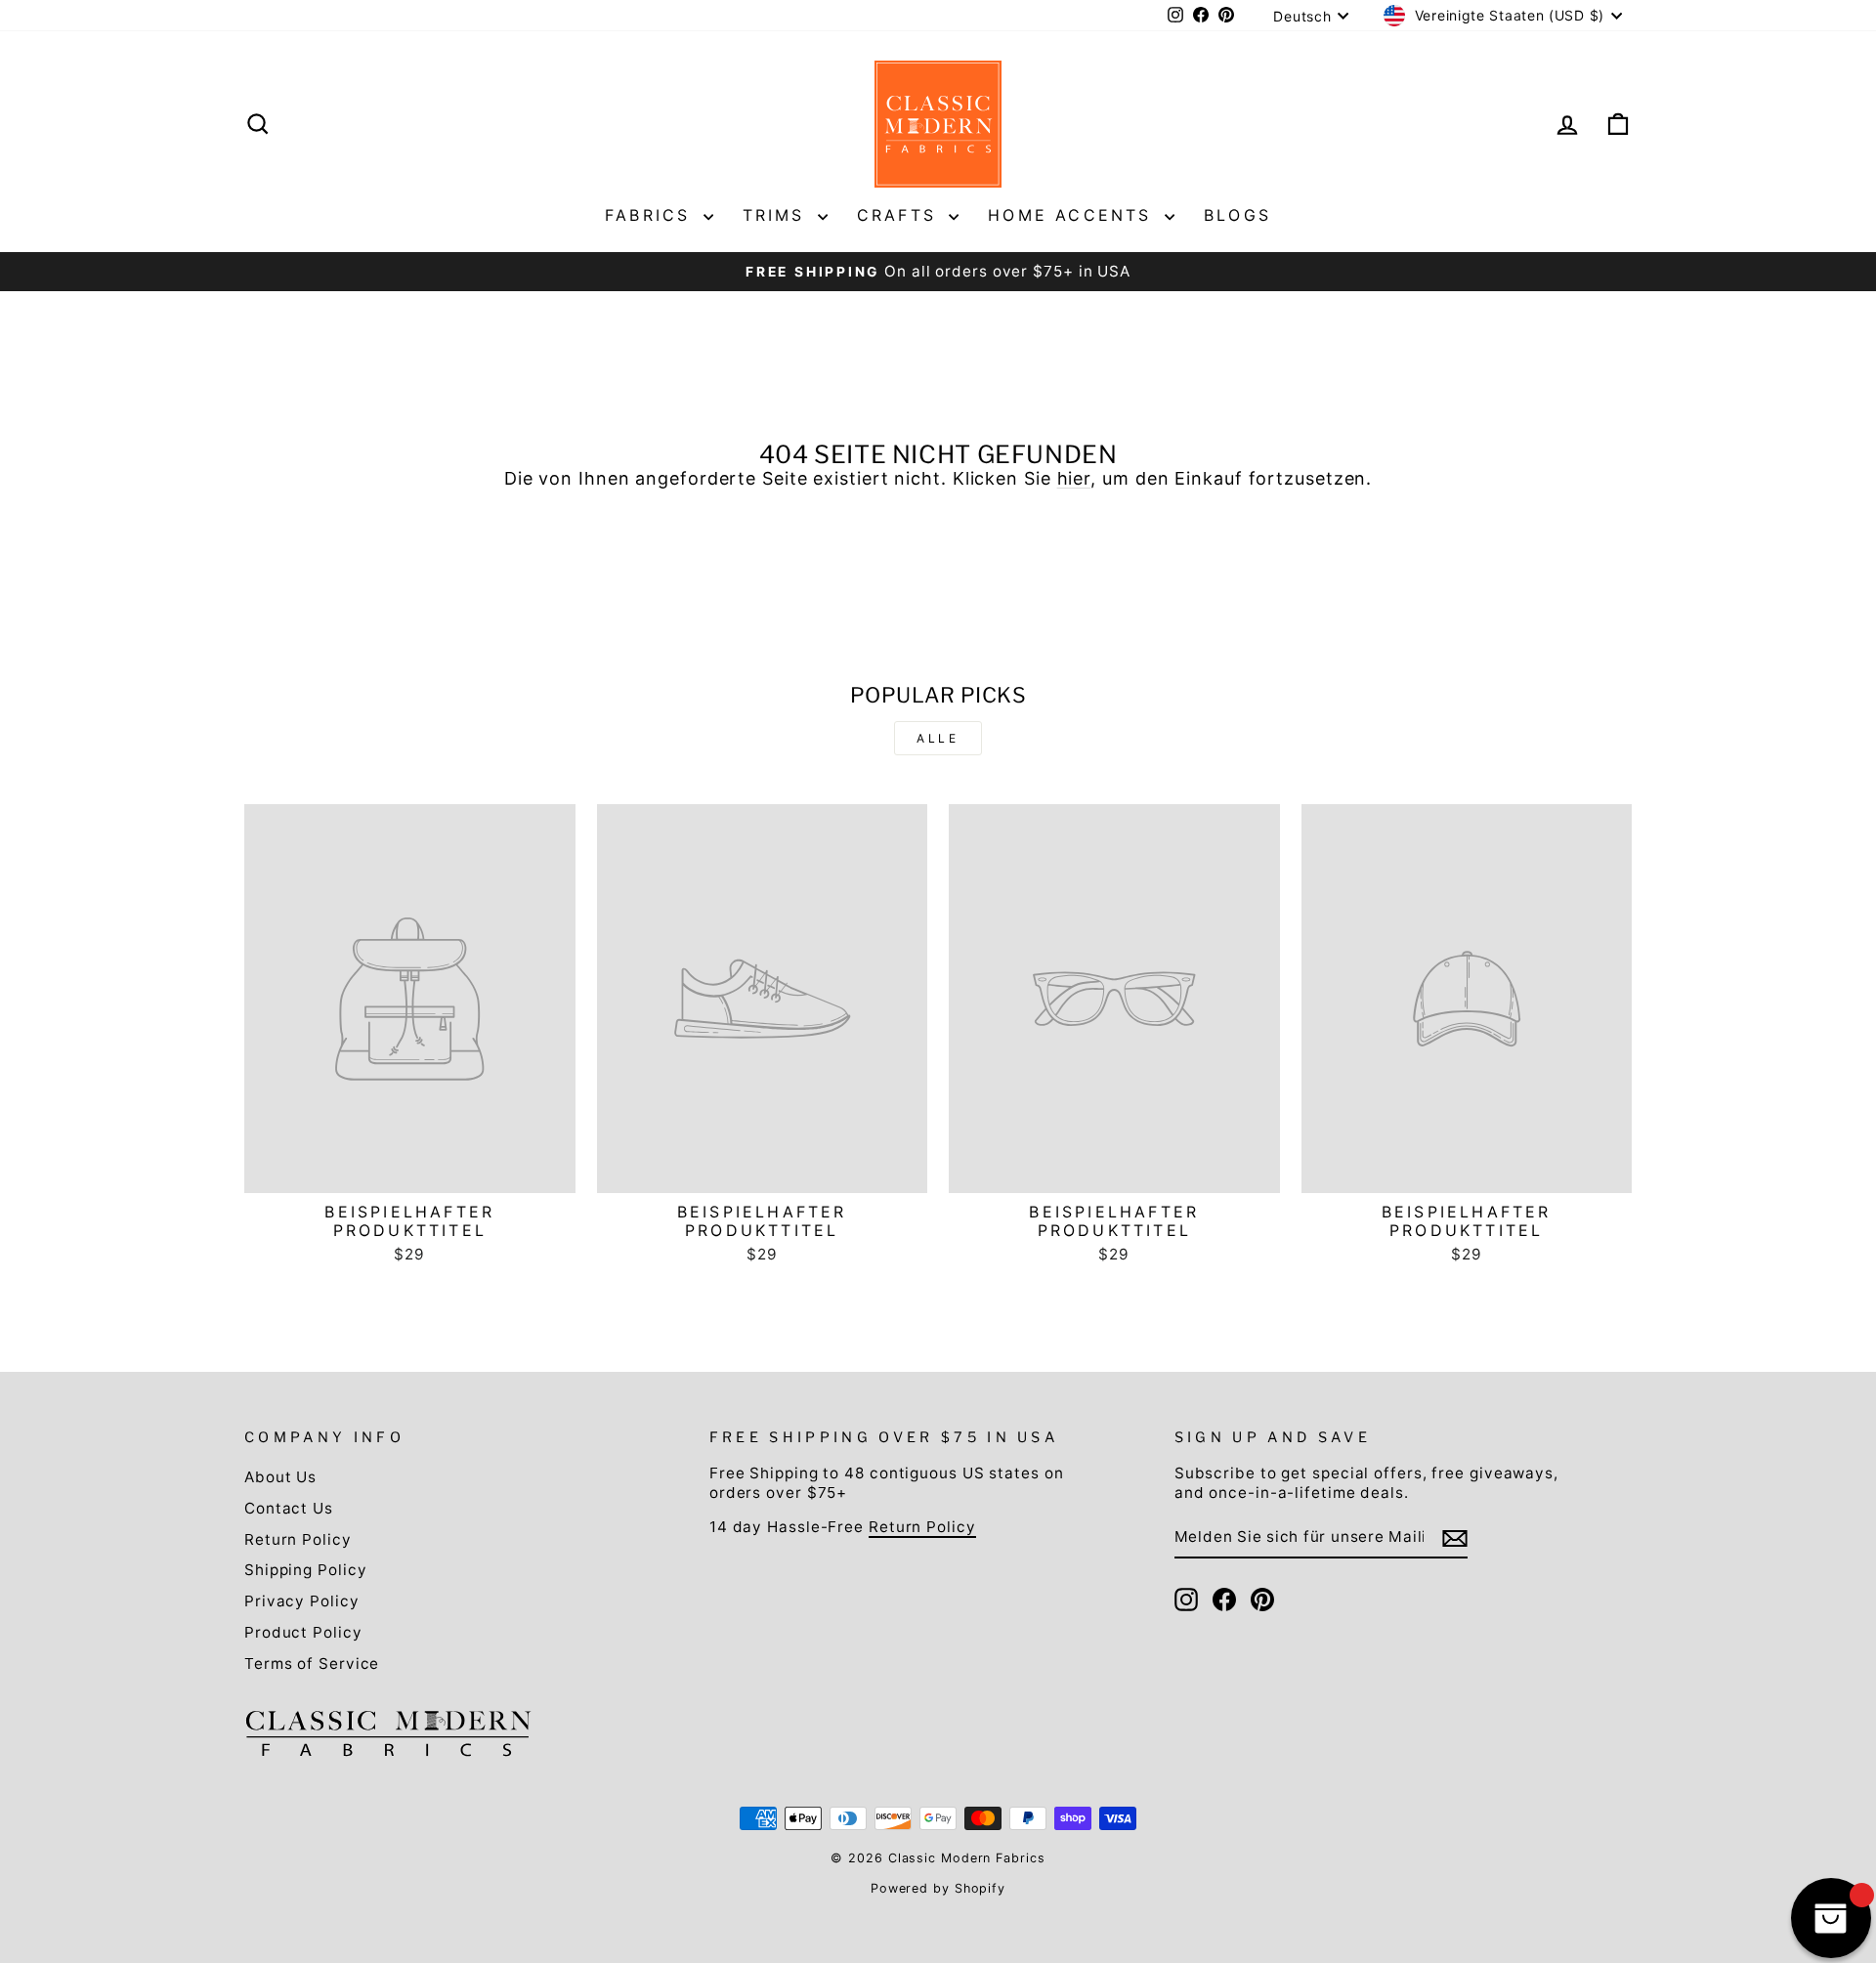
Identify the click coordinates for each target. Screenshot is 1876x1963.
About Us (280, 1477)
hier (1074, 478)
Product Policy (303, 1632)
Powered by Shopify (938, 1888)
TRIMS (778, 215)
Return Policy (298, 1539)
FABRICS (652, 215)
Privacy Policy (302, 1601)
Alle (938, 738)
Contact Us (289, 1508)
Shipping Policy (306, 1570)
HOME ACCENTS (1074, 215)
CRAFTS (900, 215)
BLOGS (1237, 215)
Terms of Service (312, 1664)
